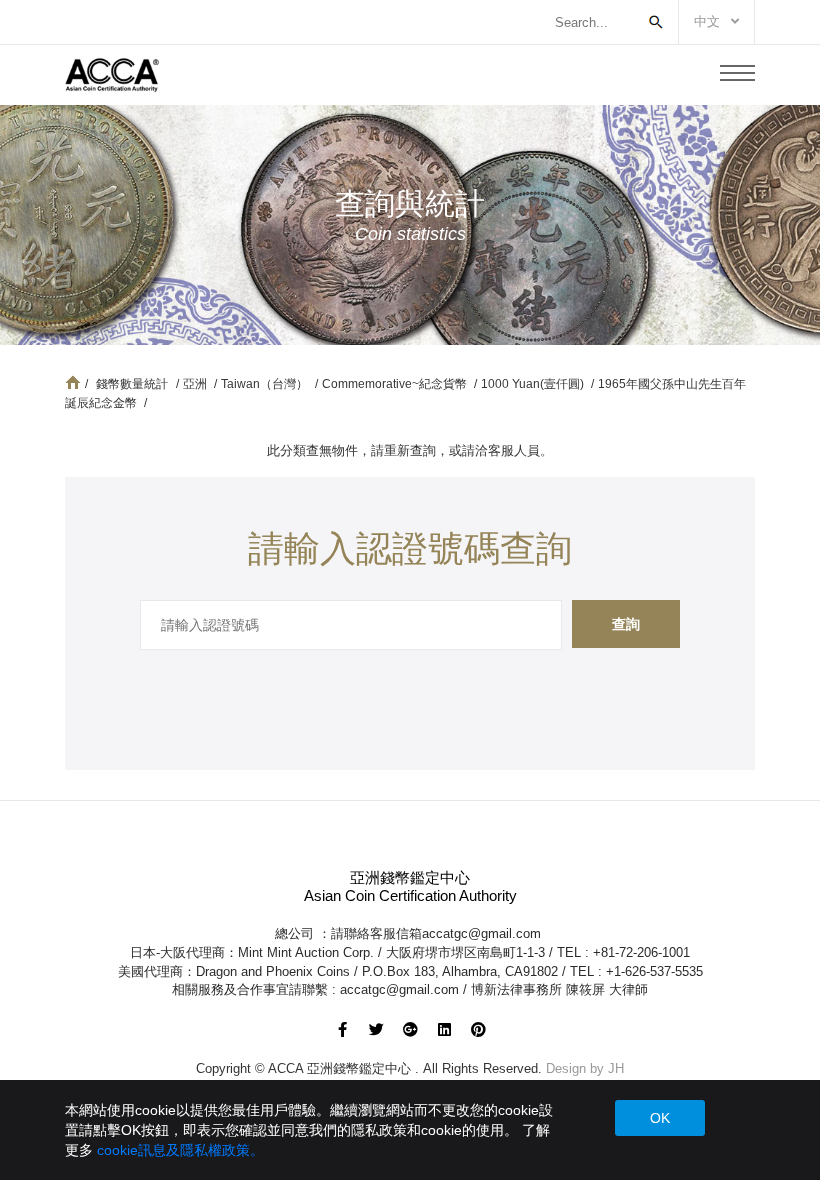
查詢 (626, 624)
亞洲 (196, 384)
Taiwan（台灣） (266, 384)
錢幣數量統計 (132, 384)
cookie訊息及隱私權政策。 (180, 1150)
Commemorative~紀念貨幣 (396, 384)
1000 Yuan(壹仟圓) (534, 384)
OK (660, 1118)
